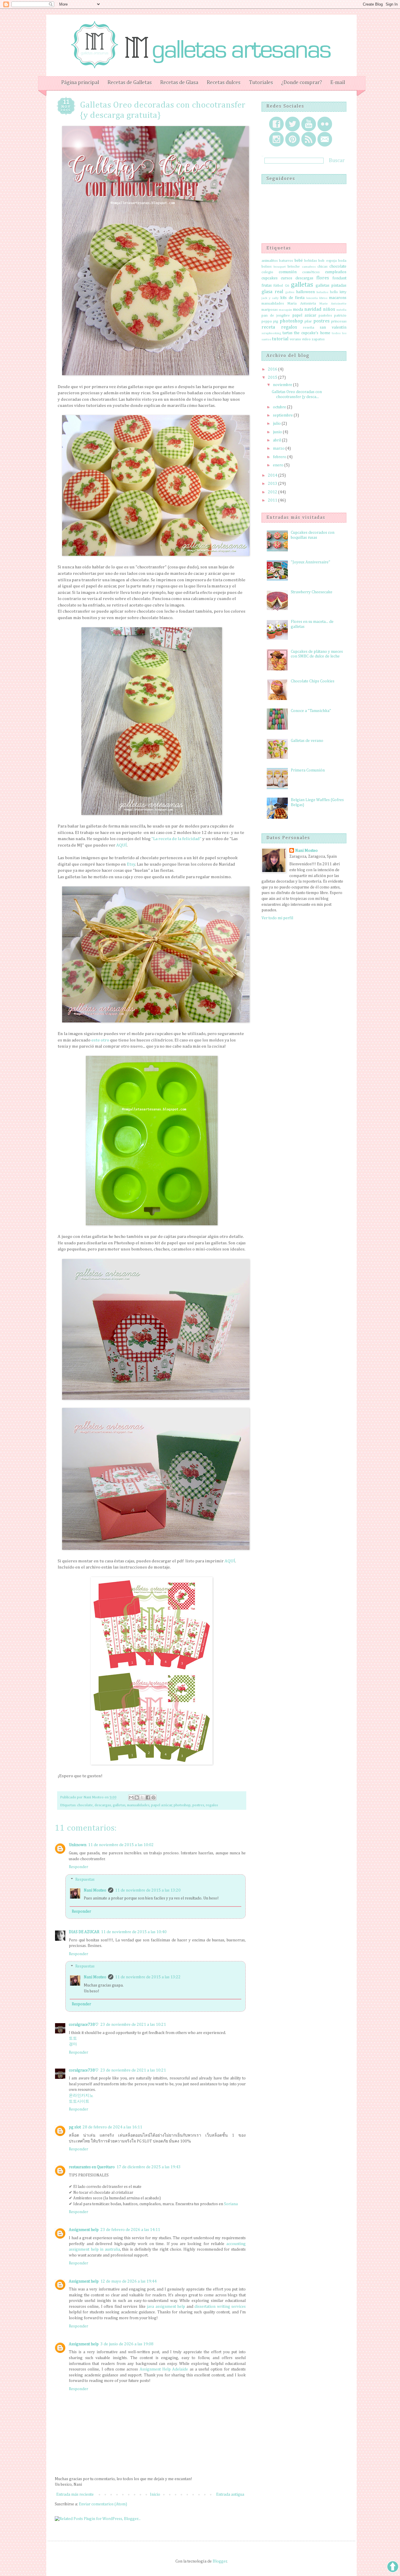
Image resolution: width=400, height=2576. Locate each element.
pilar (308, 321)
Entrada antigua (230, 2495)
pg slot (75, 2127)
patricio (340, 316)
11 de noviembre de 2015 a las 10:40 (134, 1932)
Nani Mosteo (95, 1890)
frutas (267, 286)
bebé (299, 261)
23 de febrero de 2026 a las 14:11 (130, 2230)
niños (329, 309)
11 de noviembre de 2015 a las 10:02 (121, 1845)
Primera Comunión (308, 770)
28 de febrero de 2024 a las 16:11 (112, 2127)
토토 (73, 2038)
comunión (288, 272)
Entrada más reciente (75, 2495)
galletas (119, 1805)
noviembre (283, 385)
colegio (267, 272)
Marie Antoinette (333, 304)
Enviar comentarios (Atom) (103, 2504)
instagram (276, 139)
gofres (290, 292)
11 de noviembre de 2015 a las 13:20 (148, 1890)
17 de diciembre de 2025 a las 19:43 (149, 2167)
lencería (312, 298)
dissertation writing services (220, 2307)
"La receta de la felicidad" (176, 839)
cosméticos (311, 272)
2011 (273, 500)
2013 (273, 484)
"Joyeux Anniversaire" (311, 562)
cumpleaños (336, 272)
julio (277, 424)
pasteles (325, 316)
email (325, 139)
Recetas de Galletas (130, 83)
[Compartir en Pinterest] (153, 1797)
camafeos (309, 267)
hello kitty (338, 292)
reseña (309, 328)
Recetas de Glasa (179, 83)
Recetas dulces (224, 83)
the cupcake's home (312, 333)
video (306, 339)
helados (322, 292)
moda (298, 310)
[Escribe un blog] (137, 1797)
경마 (73, 2044)
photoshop (182, 1805)
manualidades (138, 1805)
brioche (294, 267)
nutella (341, 310)
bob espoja (327, 261)
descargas (103, 1805)
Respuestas (85, 1880)
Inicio (155, 2495)
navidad (313, 309)
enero (279, 465)
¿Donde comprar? (301, 83)
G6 (287, 286)
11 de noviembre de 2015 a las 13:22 (148, 1977)
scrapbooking (271, 333)
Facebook (276, 124)
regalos (212, 1805)
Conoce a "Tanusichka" (311, 711)
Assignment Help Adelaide (164, 2369)
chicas (322, 267)
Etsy (131, 864)
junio (278, 432)
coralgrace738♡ (84, 2025)
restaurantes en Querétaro (92, 2167)
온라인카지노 (81, 2096)
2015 (273, 378)
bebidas (311, 261)
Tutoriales (261, 83)
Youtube (309, 124)
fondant (339, 278)
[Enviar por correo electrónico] (131, 1797)
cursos (287, 278)
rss (309, 139)
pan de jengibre (276, 316)
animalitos (270, 261)
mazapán (285, 310)
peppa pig (270, 321)
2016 (273, 369)
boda (342, 261)
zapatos (318, 339)
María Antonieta (302, 304)
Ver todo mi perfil (277, 918)
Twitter (293, 124)
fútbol (278, 286)
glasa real (272, 292)
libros (323, 298)
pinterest (293, 139)
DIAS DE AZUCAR (84, 1932)
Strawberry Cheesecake (312, 592)
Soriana (231, 2204)
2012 (273, 492)
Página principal (80, 83)
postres (198, 1805)
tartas (288, 333)
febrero (280, 457)
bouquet (280, 267)
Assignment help (84, 2230)
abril (277, 440)
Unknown (78, 1845)
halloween (305, 292)
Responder (78, 1867)
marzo (279, 448)
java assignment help (166, 2307)
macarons (338, 298)
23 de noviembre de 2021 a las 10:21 (133, 2025)
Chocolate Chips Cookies (313, 681)
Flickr (325, 124)
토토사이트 (79, 2101)
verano (295, 339)
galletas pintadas (331, 286)
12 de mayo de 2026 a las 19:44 (129, 2281)
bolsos (266, 267)
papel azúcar (162, 1805)
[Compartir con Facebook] (148, 1797)
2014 (273, 475)
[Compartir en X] (142, 1797)
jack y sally (270, 298)
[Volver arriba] (393, 2568)
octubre (280, 407)
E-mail (338, 83)
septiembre (283, 415)
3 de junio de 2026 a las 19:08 (127, 2344)
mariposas (270, 310)
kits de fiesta (292, 298)
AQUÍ (122, 845)
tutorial (280, 339)
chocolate (85, 1805)
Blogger (220, 2561)
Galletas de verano (307, 741)
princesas (339, 321)
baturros (286, 261)
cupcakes (270, 278)
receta (268, 327)
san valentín (333, 327)
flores (323, 278)
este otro (100, 1040)
